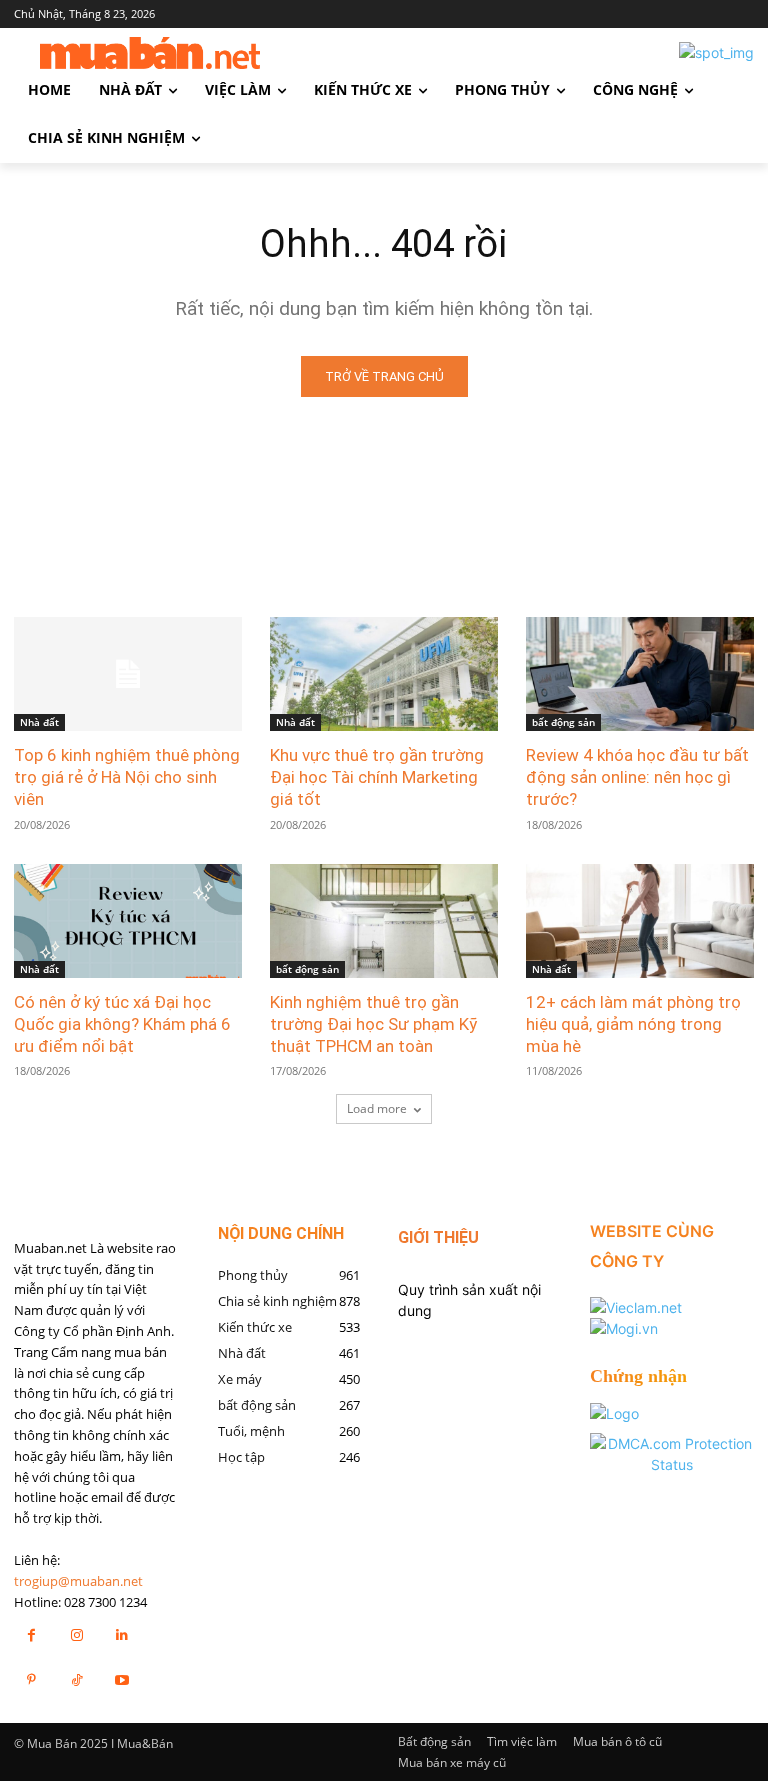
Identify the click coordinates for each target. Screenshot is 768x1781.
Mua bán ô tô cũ (617, 1741)
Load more (377, 1108)
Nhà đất (39, 722)
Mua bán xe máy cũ (452, 1762)
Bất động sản (434, 1741)
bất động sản (563, 722)
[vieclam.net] (636, 1307)
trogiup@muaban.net (78, 1581)
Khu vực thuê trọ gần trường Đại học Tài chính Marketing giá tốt (377, 777)
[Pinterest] (31, 1679)
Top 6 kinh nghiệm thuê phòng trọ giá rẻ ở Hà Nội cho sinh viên (127, 777)
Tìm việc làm (522, 1741)
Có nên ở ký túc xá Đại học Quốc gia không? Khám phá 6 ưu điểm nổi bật (122, 1024)
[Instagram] (76, 1634)
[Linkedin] (121, 1634)
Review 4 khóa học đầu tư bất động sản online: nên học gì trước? (637, 777)
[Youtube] (121, 1679)
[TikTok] (76, 1679)
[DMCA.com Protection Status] (672, 1464)
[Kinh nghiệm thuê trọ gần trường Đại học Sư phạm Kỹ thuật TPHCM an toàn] (384, 921)
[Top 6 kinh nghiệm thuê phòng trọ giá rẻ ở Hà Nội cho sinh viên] (128, 674)
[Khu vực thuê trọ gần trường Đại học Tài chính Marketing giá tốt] (384, 674)
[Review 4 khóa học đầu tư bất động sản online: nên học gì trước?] (640, 674)
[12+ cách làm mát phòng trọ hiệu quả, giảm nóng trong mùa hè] (640, 921)
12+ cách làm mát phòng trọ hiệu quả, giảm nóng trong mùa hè (633, 1024)
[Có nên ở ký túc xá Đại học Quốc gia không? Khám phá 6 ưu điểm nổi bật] (128, 921)
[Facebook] (31, 1634)
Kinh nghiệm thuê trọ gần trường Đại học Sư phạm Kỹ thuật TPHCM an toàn (373, 1024)
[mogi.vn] (624, 1328)
